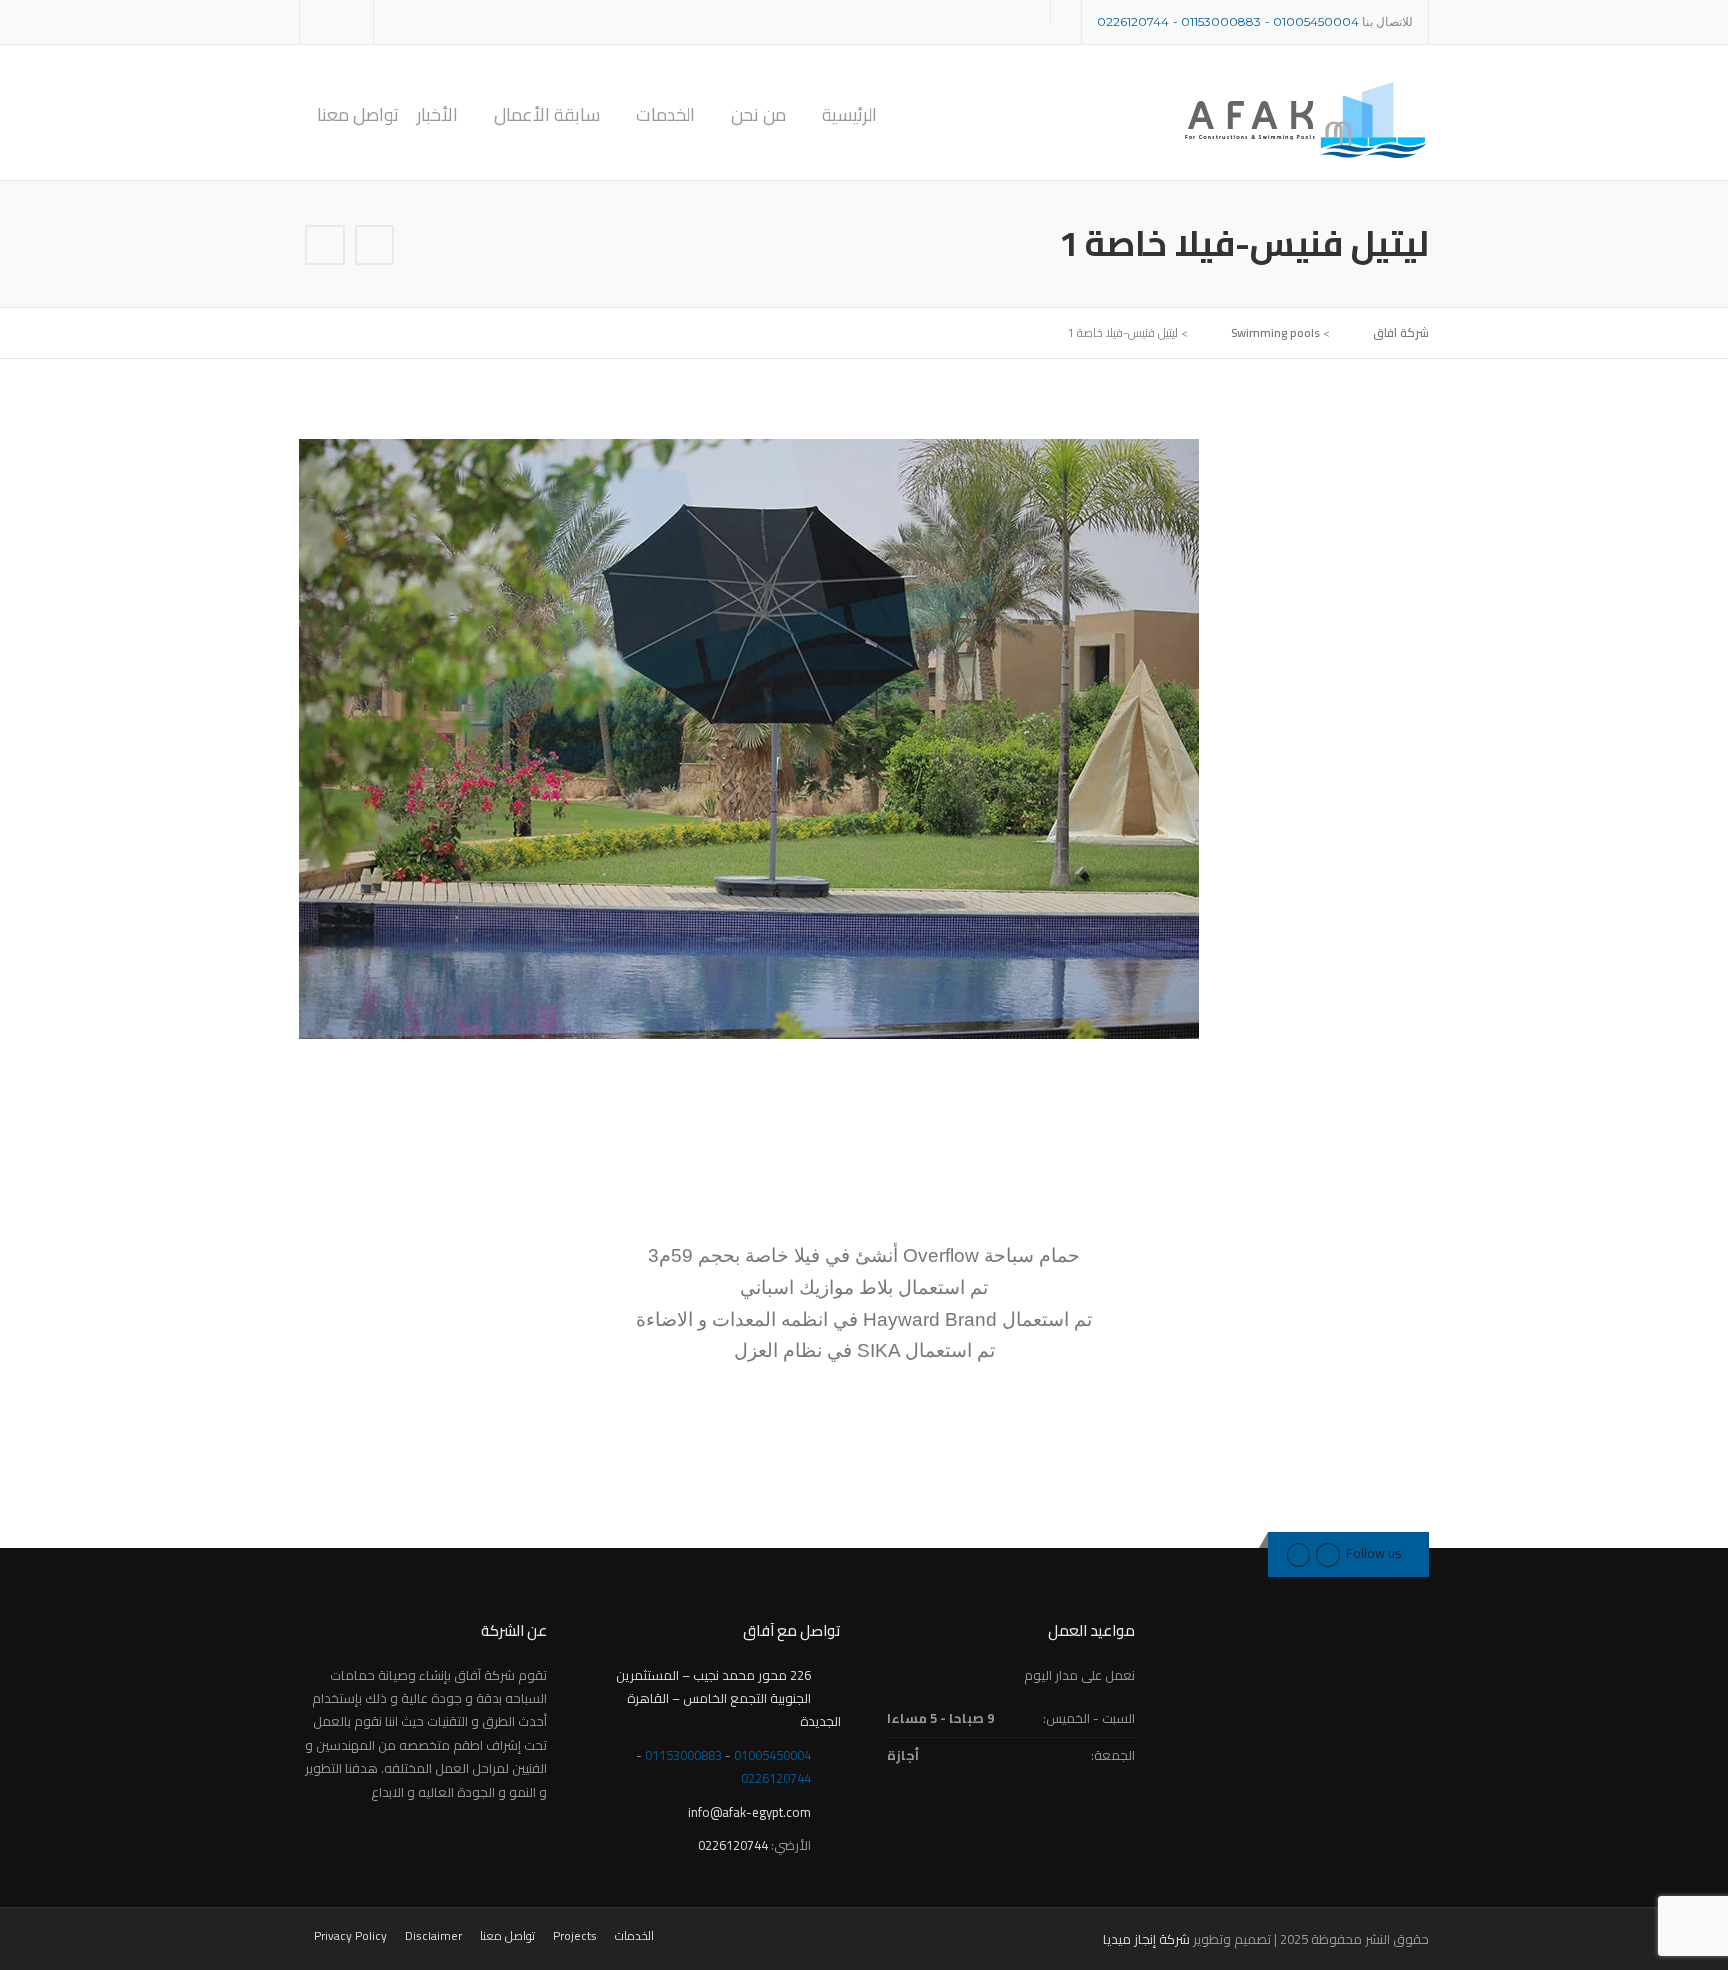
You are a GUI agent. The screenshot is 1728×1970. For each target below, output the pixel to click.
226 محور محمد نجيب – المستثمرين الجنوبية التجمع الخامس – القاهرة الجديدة (728, 1698)
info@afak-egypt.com (749, 1812)
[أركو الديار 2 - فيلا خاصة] (375, 247)
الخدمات (665, 115)
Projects (575, 1936)
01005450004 (1316, 21)
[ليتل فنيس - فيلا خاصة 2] (325, 247)
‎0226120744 (1133, 21)
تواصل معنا (358, 115)
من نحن (758, 115)
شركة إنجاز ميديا (1146, 1939)
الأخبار (437, 115)
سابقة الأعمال (547, 115)
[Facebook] (345, 20)
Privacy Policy (350, 1936)
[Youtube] (1298, 1553)
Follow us (1373, 1553)
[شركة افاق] (1304, 119)
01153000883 (1221, 21)
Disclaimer (433, 1936)
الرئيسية (849, 115)
